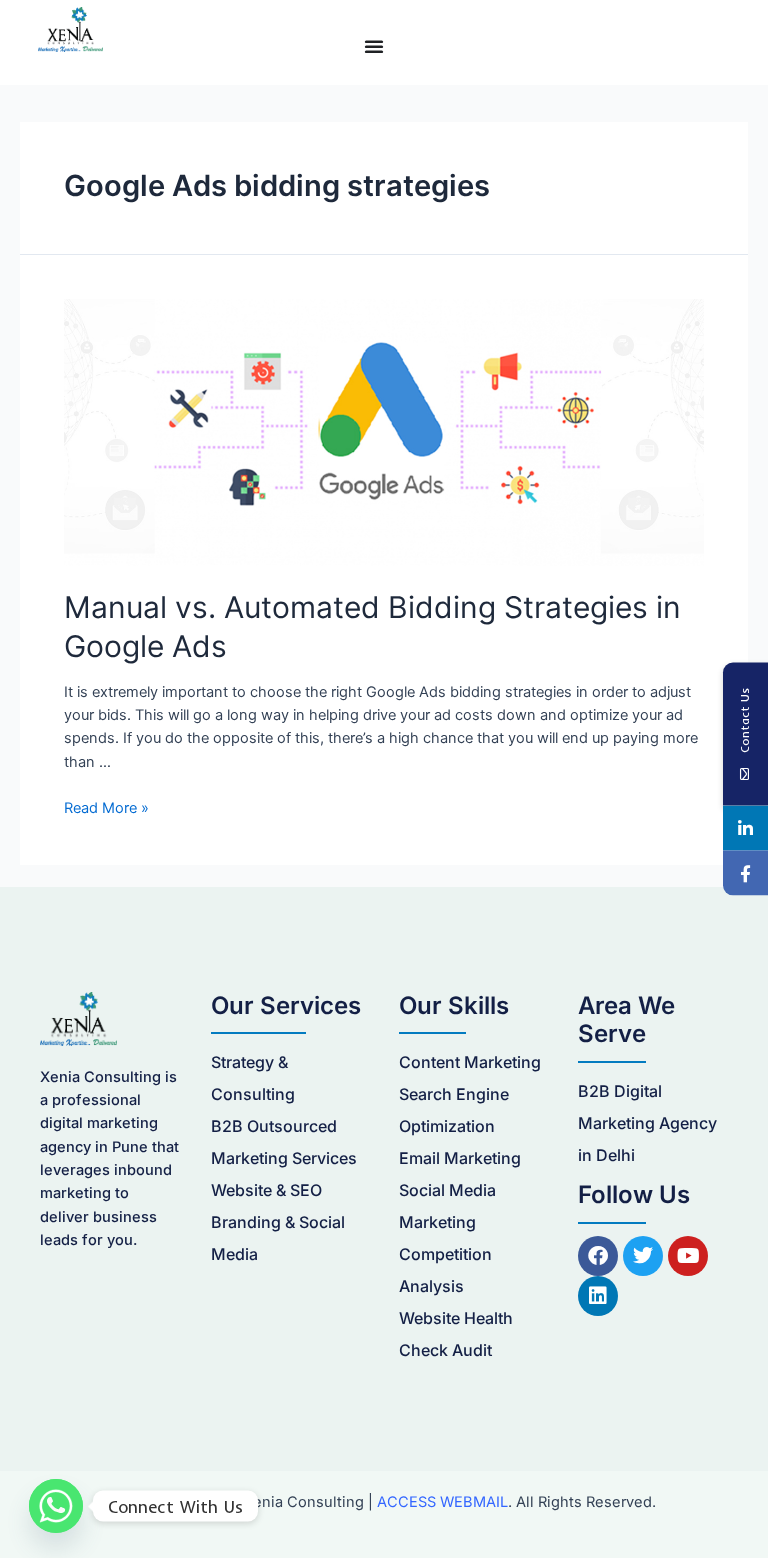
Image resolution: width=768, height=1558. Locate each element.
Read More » (106, 808)
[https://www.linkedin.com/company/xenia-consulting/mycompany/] (745, 828)
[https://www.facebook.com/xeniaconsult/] (745, 873)
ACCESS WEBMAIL (442, 1502)
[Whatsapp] (56, 1506)
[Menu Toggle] (374, 46)
